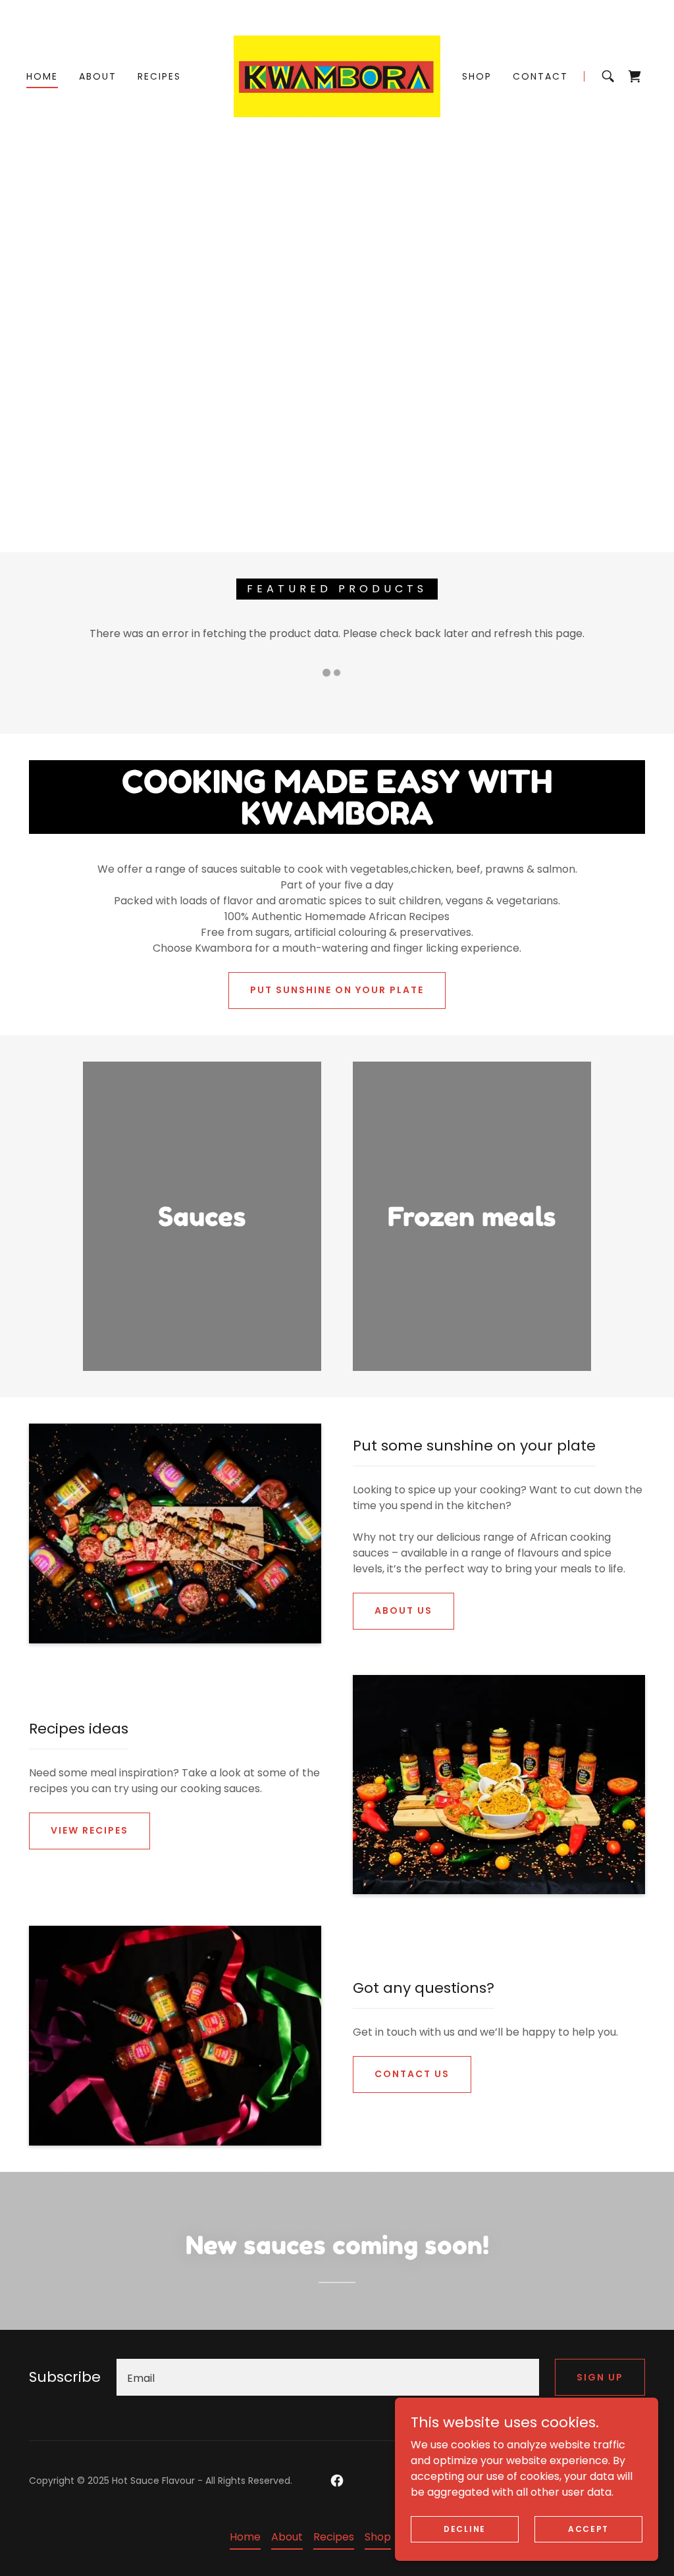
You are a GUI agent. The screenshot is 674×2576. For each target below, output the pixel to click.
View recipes (90, 1830)
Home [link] (42, 76)
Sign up (600, 2377)
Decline (465, 2528)
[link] (337, 75)
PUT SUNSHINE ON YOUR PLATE (337, 990)
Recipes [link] (159, 76)
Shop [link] (477, 76)
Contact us (412, 2074)
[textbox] (328, 2377)
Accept (588, 2528)
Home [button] (245, 2537)
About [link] (98, 76)
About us (403, 1610)
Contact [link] (540, 76)
